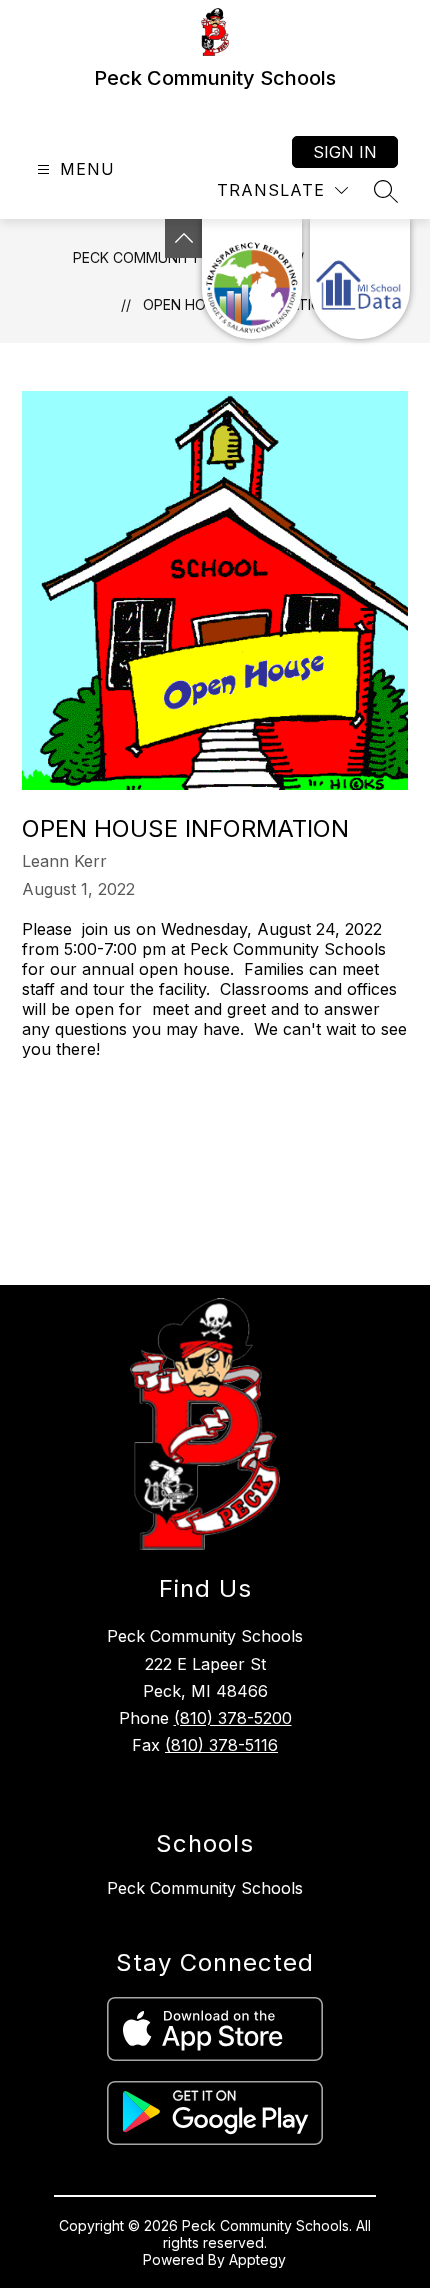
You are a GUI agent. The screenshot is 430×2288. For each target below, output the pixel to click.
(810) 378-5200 (233, 1718)
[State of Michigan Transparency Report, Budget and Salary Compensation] (252, 279)
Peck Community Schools (205, 1888)
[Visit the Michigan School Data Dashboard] (360, 279)
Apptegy (257, 2259)
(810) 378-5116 (221, 1745)
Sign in (345, 152)
